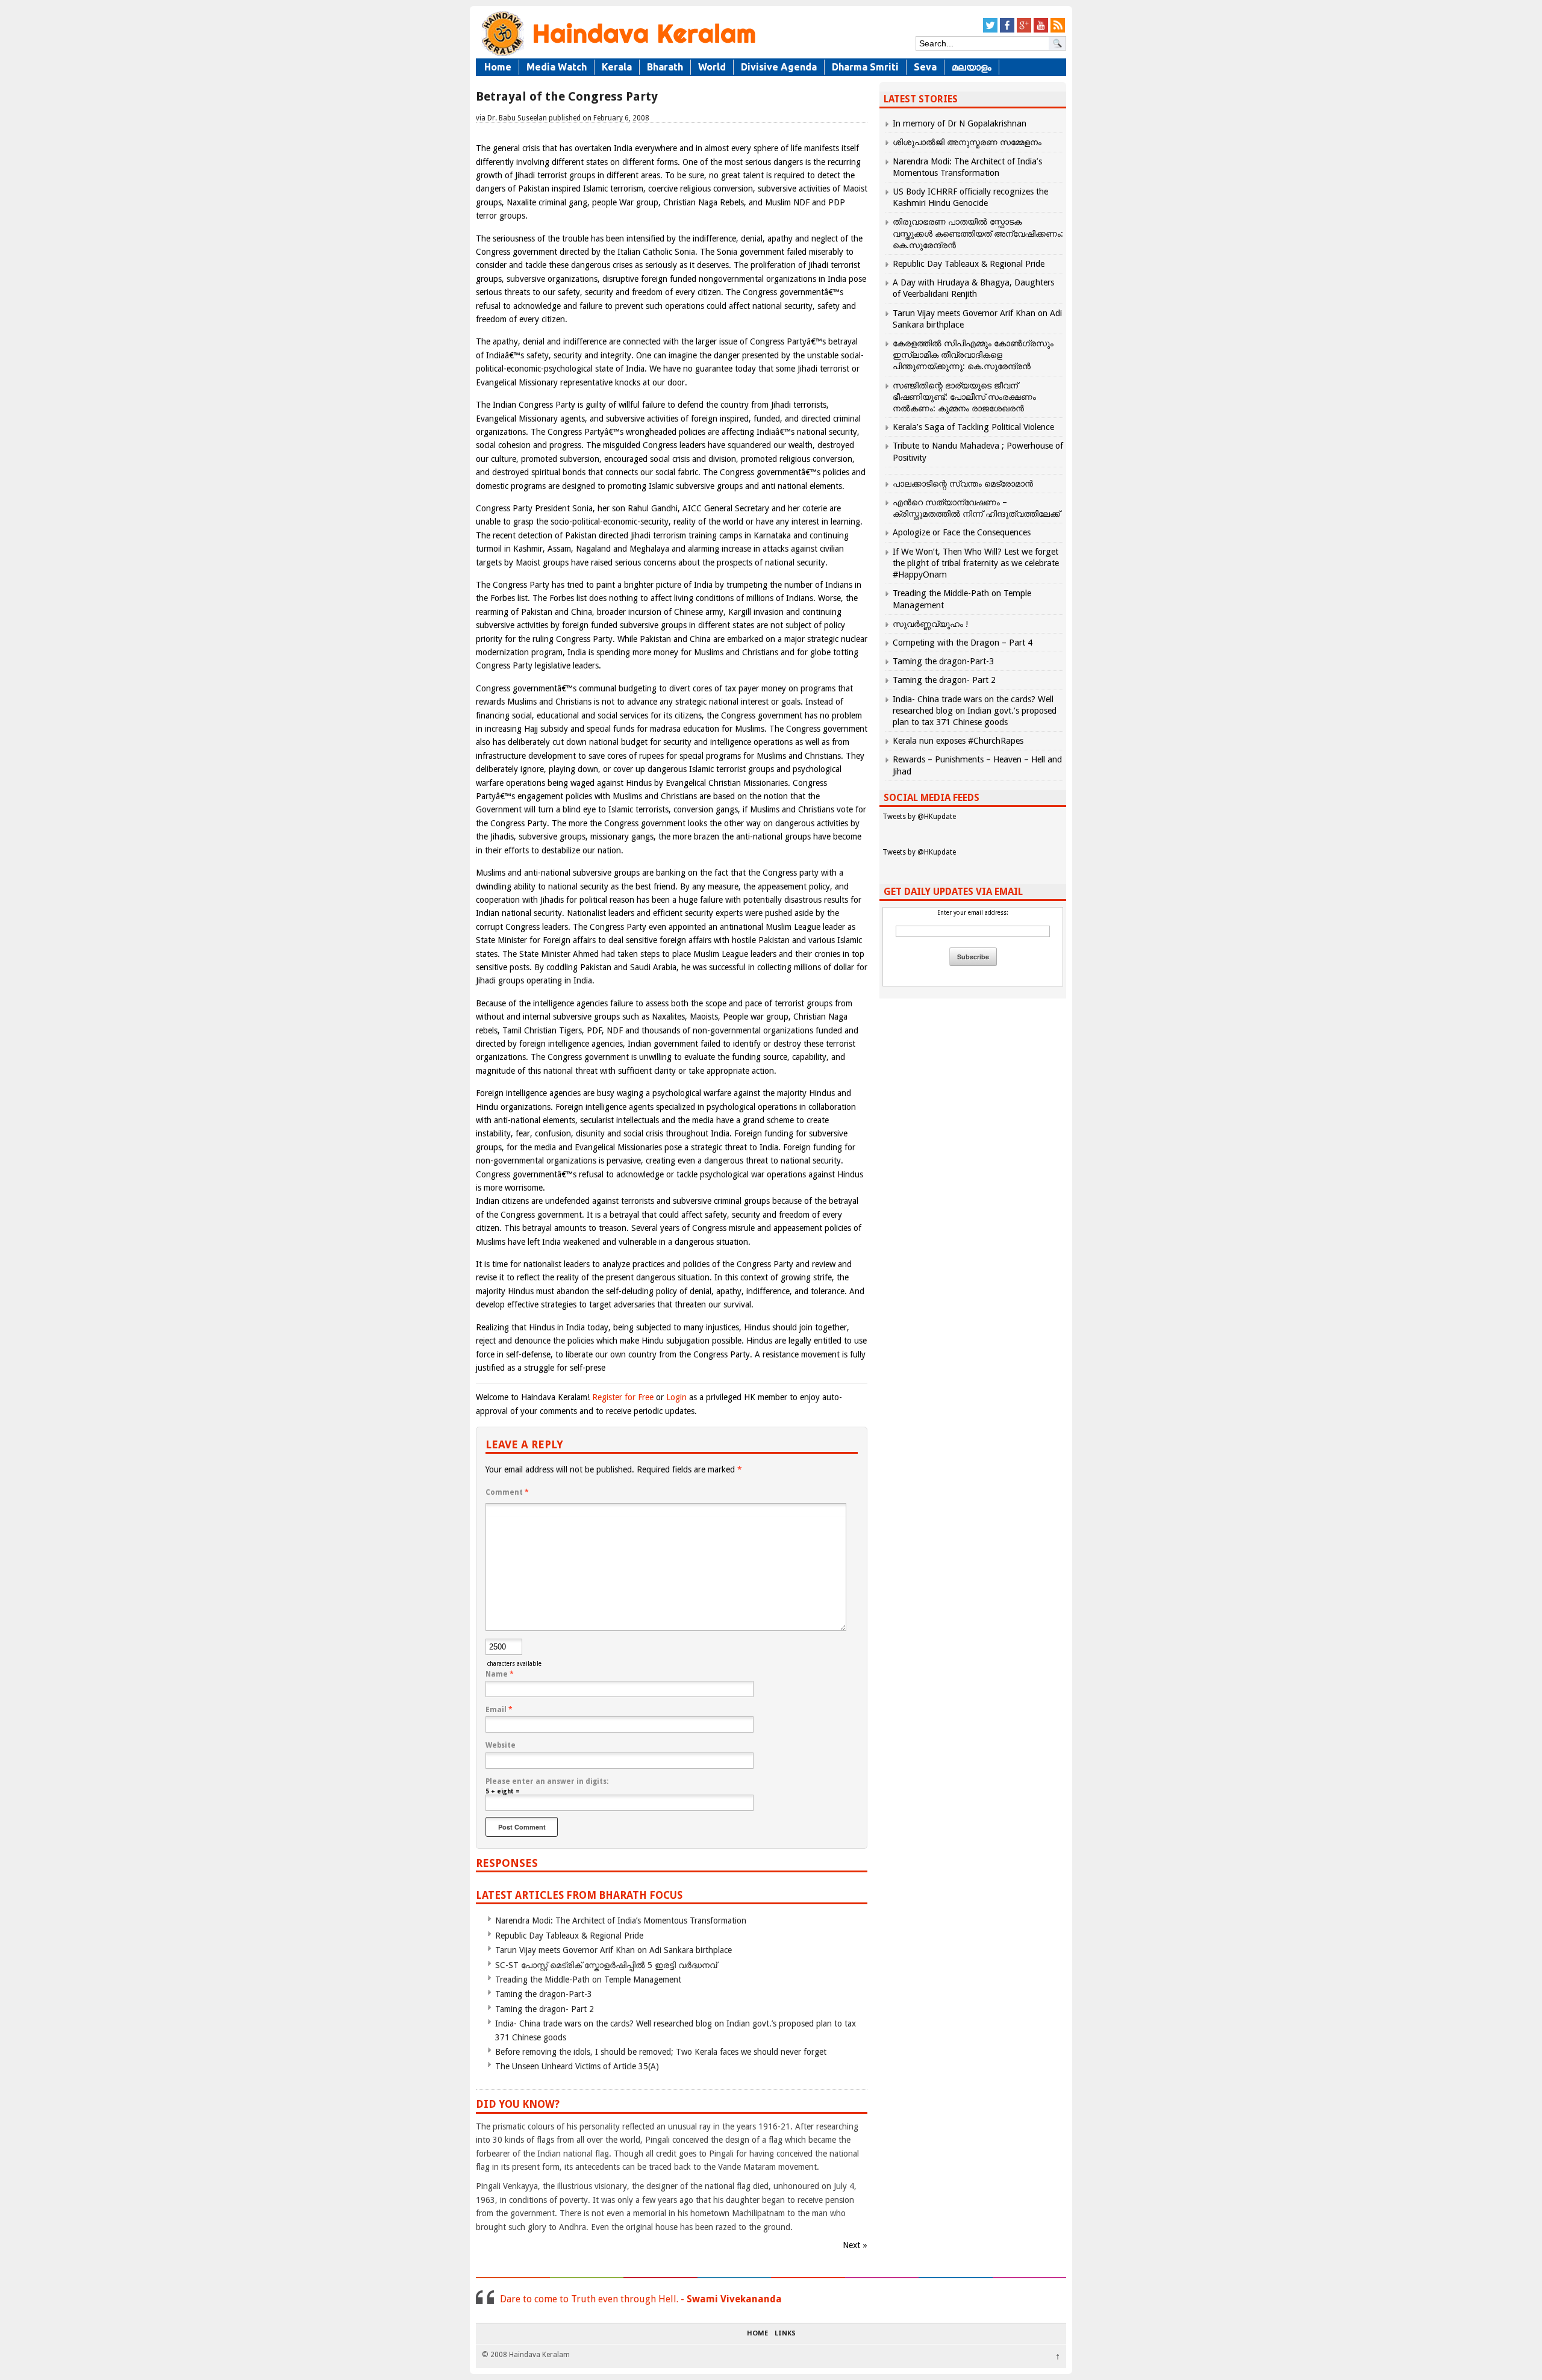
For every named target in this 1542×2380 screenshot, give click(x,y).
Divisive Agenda (779, 67)
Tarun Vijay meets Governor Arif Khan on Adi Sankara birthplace (613, 1950)
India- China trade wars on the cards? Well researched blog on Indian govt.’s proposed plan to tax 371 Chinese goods (975, 711)
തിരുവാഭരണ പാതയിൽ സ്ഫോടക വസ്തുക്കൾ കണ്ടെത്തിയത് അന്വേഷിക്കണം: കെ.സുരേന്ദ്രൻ (978, 233)
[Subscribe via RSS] (1058, 30)
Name (500, 1674)
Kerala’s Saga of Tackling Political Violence (973, 427)
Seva (925, 67)
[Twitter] (990, 30)
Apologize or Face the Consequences (962, 532)
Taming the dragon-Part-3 (544, 1994)
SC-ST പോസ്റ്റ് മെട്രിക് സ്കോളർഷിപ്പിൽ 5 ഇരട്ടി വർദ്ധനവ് (606, 1965)
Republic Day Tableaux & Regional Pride (569, 1936)
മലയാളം (972, 67)
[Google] (1024, 30)
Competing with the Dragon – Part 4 (963, 643)
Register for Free (623, 1397)
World (712, 67)
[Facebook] (1007, 30)
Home (498, 67)
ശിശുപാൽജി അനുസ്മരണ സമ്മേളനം (967, 142)
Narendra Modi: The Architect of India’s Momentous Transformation (621, 1921)
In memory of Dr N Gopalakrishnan (960, 123)
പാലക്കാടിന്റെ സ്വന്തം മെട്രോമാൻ (963, 484)
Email (499, 1710)
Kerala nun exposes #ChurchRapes (958, 741)
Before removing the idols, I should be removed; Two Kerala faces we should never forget (661, 2052)
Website (501, 1745)
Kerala (617, 67)
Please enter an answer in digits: (547, 1781)
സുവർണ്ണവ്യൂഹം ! (930, 624)
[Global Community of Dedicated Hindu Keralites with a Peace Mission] (617, 55)
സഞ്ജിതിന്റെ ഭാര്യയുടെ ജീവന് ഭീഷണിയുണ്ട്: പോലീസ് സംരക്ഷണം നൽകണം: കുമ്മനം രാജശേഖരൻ (964, 397)
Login (676, 1397)
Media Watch (557, 67)
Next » (855, 2245)
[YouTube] (1041, 30)
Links (785, 2334)
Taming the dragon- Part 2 (545, 2009)
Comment (507, 1492)
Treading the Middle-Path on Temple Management (588, 1980)
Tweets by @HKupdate (919, 817)
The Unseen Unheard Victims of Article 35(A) (577, 2066)
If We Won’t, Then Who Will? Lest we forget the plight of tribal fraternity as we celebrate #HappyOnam (976, 563)
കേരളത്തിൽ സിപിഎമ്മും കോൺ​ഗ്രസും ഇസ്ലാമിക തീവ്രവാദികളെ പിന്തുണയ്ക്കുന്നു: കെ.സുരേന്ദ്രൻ (973, 355)
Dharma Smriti (865, 67)
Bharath (665, 67)
